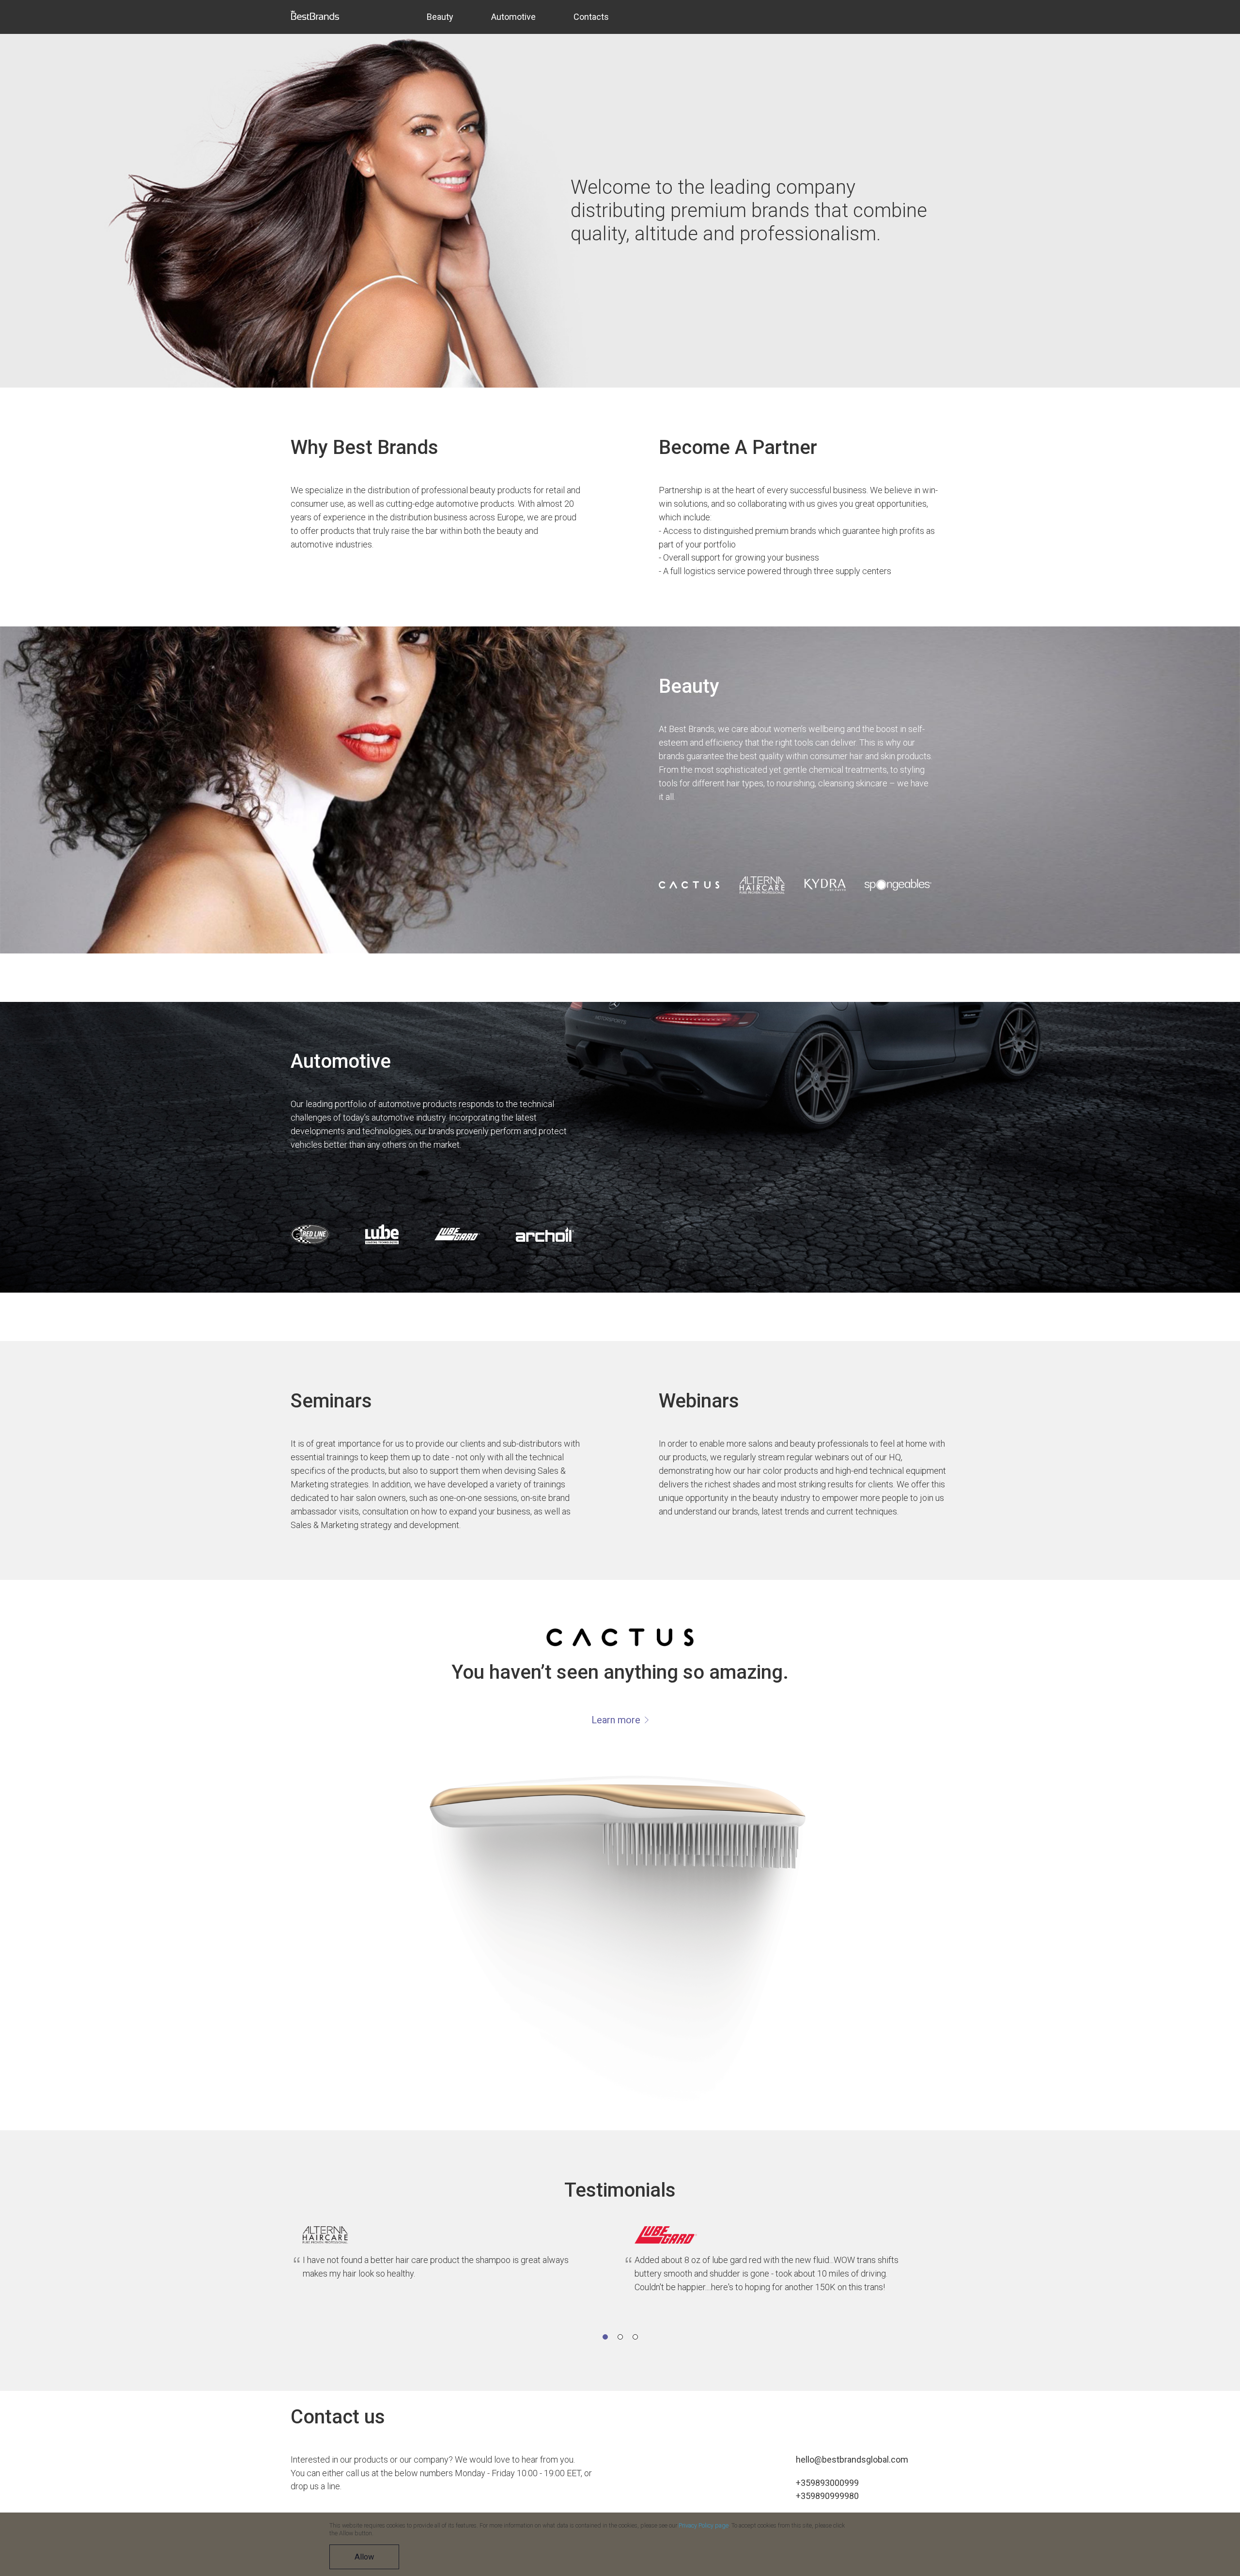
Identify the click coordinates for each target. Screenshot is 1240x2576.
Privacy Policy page (704, 2526)
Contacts (591, 17)
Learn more (617, 1720)
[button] (605, 2337)
